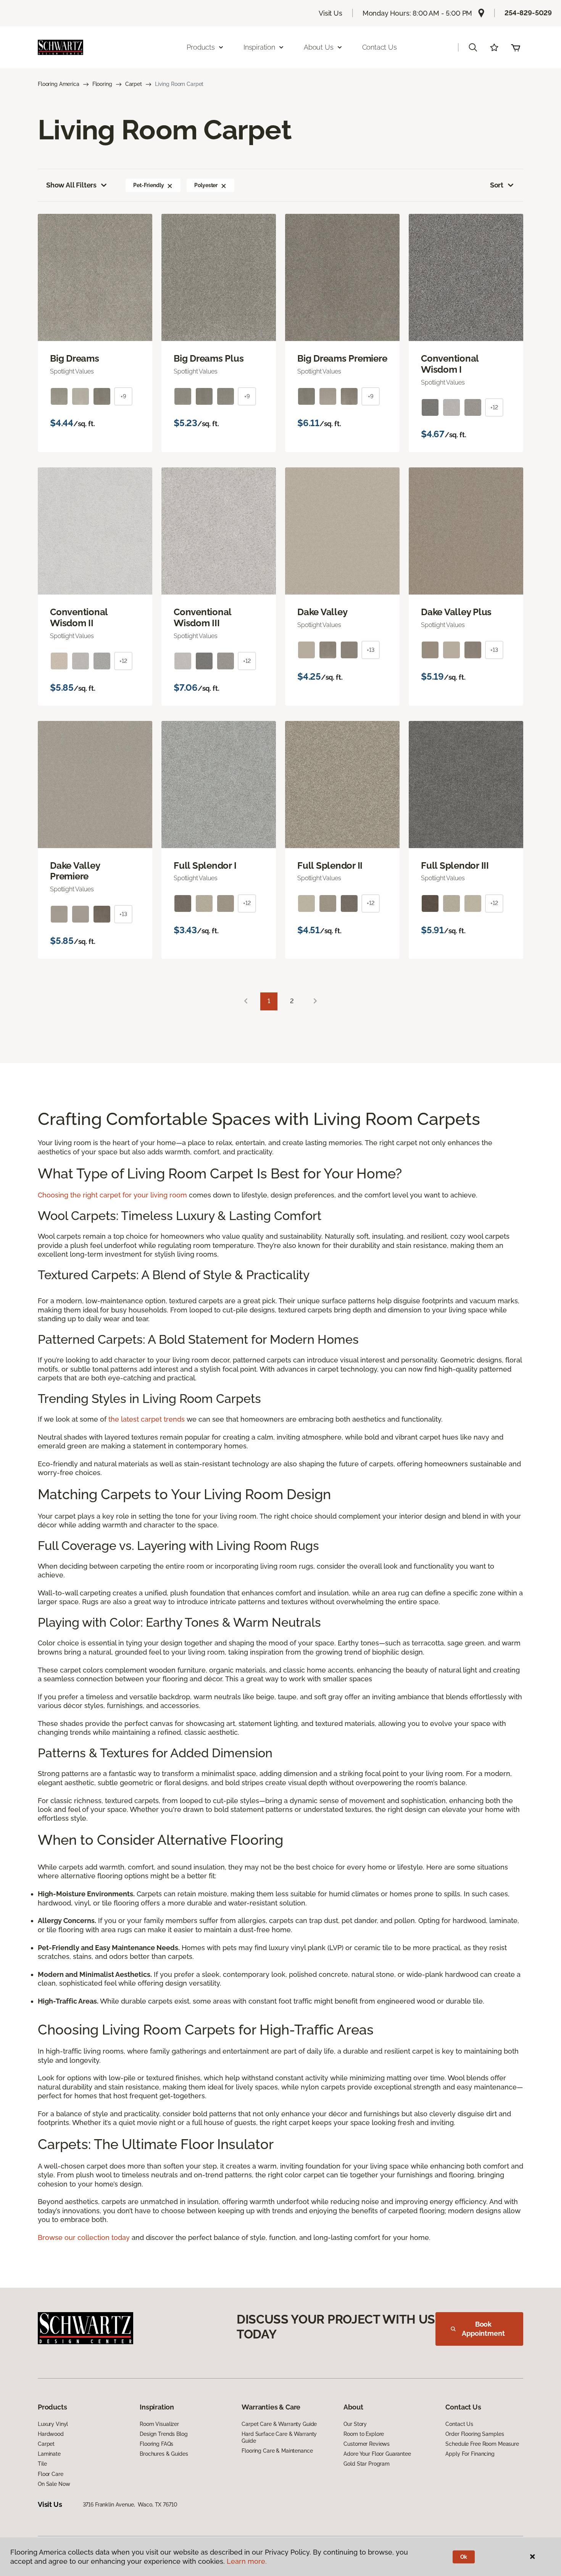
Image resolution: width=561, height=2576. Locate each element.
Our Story (355, 2424)
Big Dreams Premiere (342, 359)
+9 (123, 396)
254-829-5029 (528, 13)
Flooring (102, 84)
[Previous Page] (246, 1001)
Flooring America (59, 84)
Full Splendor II (330, 866)
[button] (473, 47)
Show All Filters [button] (71, 185)
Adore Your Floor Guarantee (377, 2454)
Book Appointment (483, 2329)
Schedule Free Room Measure (482, 2444)
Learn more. (247, 2561)
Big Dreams (75, 359)
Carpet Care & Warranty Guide (279, 2424)
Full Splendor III (455, 866)
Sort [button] (497, 185)
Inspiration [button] (259, 47)
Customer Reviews (367, 2444)
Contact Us (380, 47)
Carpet (134, 84)
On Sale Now (54, 2484)
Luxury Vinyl (53, 2424)
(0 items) (516, 47)
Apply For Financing (470, 2454)
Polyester (206, 185)
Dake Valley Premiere (75, 871)
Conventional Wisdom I (450, 364)
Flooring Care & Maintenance (277, 2451)
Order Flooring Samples (475, 2434)
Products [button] (201, 47)
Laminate (49, 2454)
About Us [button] (319, 47)
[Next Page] (315, 1001)
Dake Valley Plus (456, 612)
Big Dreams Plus (209, 359)
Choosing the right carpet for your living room (112, 1195)
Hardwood (51, 2434)
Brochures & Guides (164, 2454)
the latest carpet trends (147, 1419)
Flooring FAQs (156, 2444)
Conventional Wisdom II (79, 618)
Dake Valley (322, 612)
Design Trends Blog (164, 2434)
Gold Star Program (367, 2464)
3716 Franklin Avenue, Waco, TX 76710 (130, 2505)
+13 (371, 650)
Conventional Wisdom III (202, 618)
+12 (494, 407)
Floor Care (51, 2474)
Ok (464, 2557)
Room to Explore (364, 2434)
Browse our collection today (84, 2237)
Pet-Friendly (148, 185)
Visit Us (330, 13)
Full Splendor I (205, 866)
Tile (42, 2464)
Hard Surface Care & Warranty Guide (279, 2437)
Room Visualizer (159, 2424)
